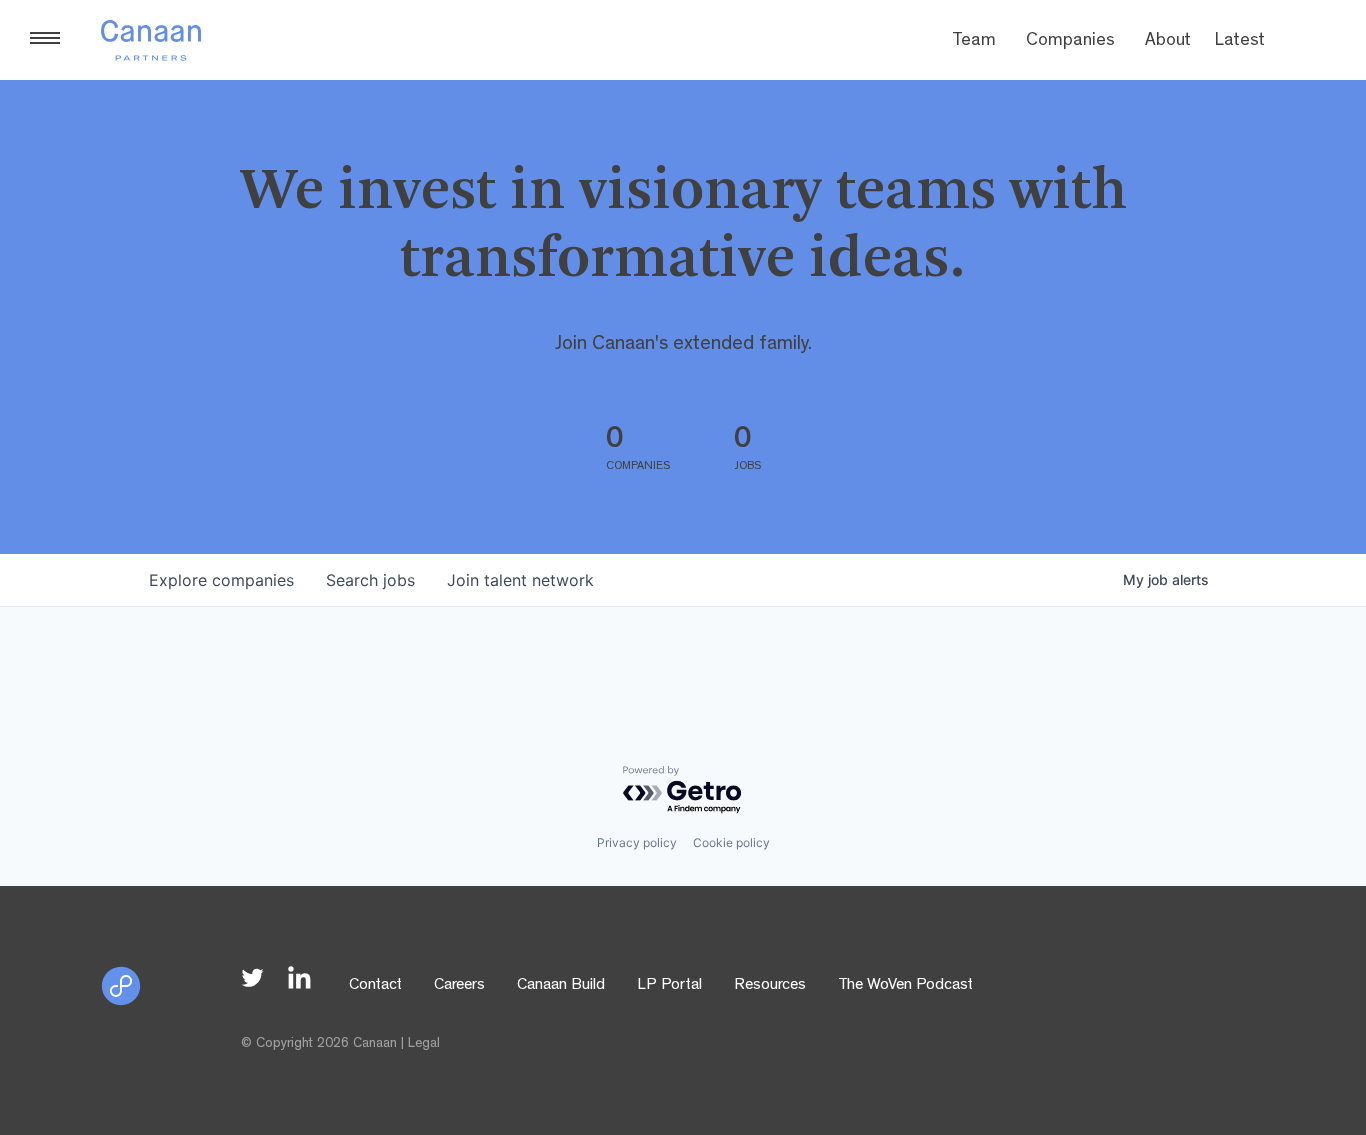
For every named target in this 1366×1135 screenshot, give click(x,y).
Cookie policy (731, 842)
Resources (770, 986)
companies (221, 580)
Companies (1070, 42)
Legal (424, 1044)
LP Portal (669, 986)
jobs (370, 580)
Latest (1240, 42)
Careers (459, 986)
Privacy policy (637, 842)
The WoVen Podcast (905, 986)
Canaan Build (561, 986)
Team (974, 42)
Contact (375, 986)
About (1168, 42)
